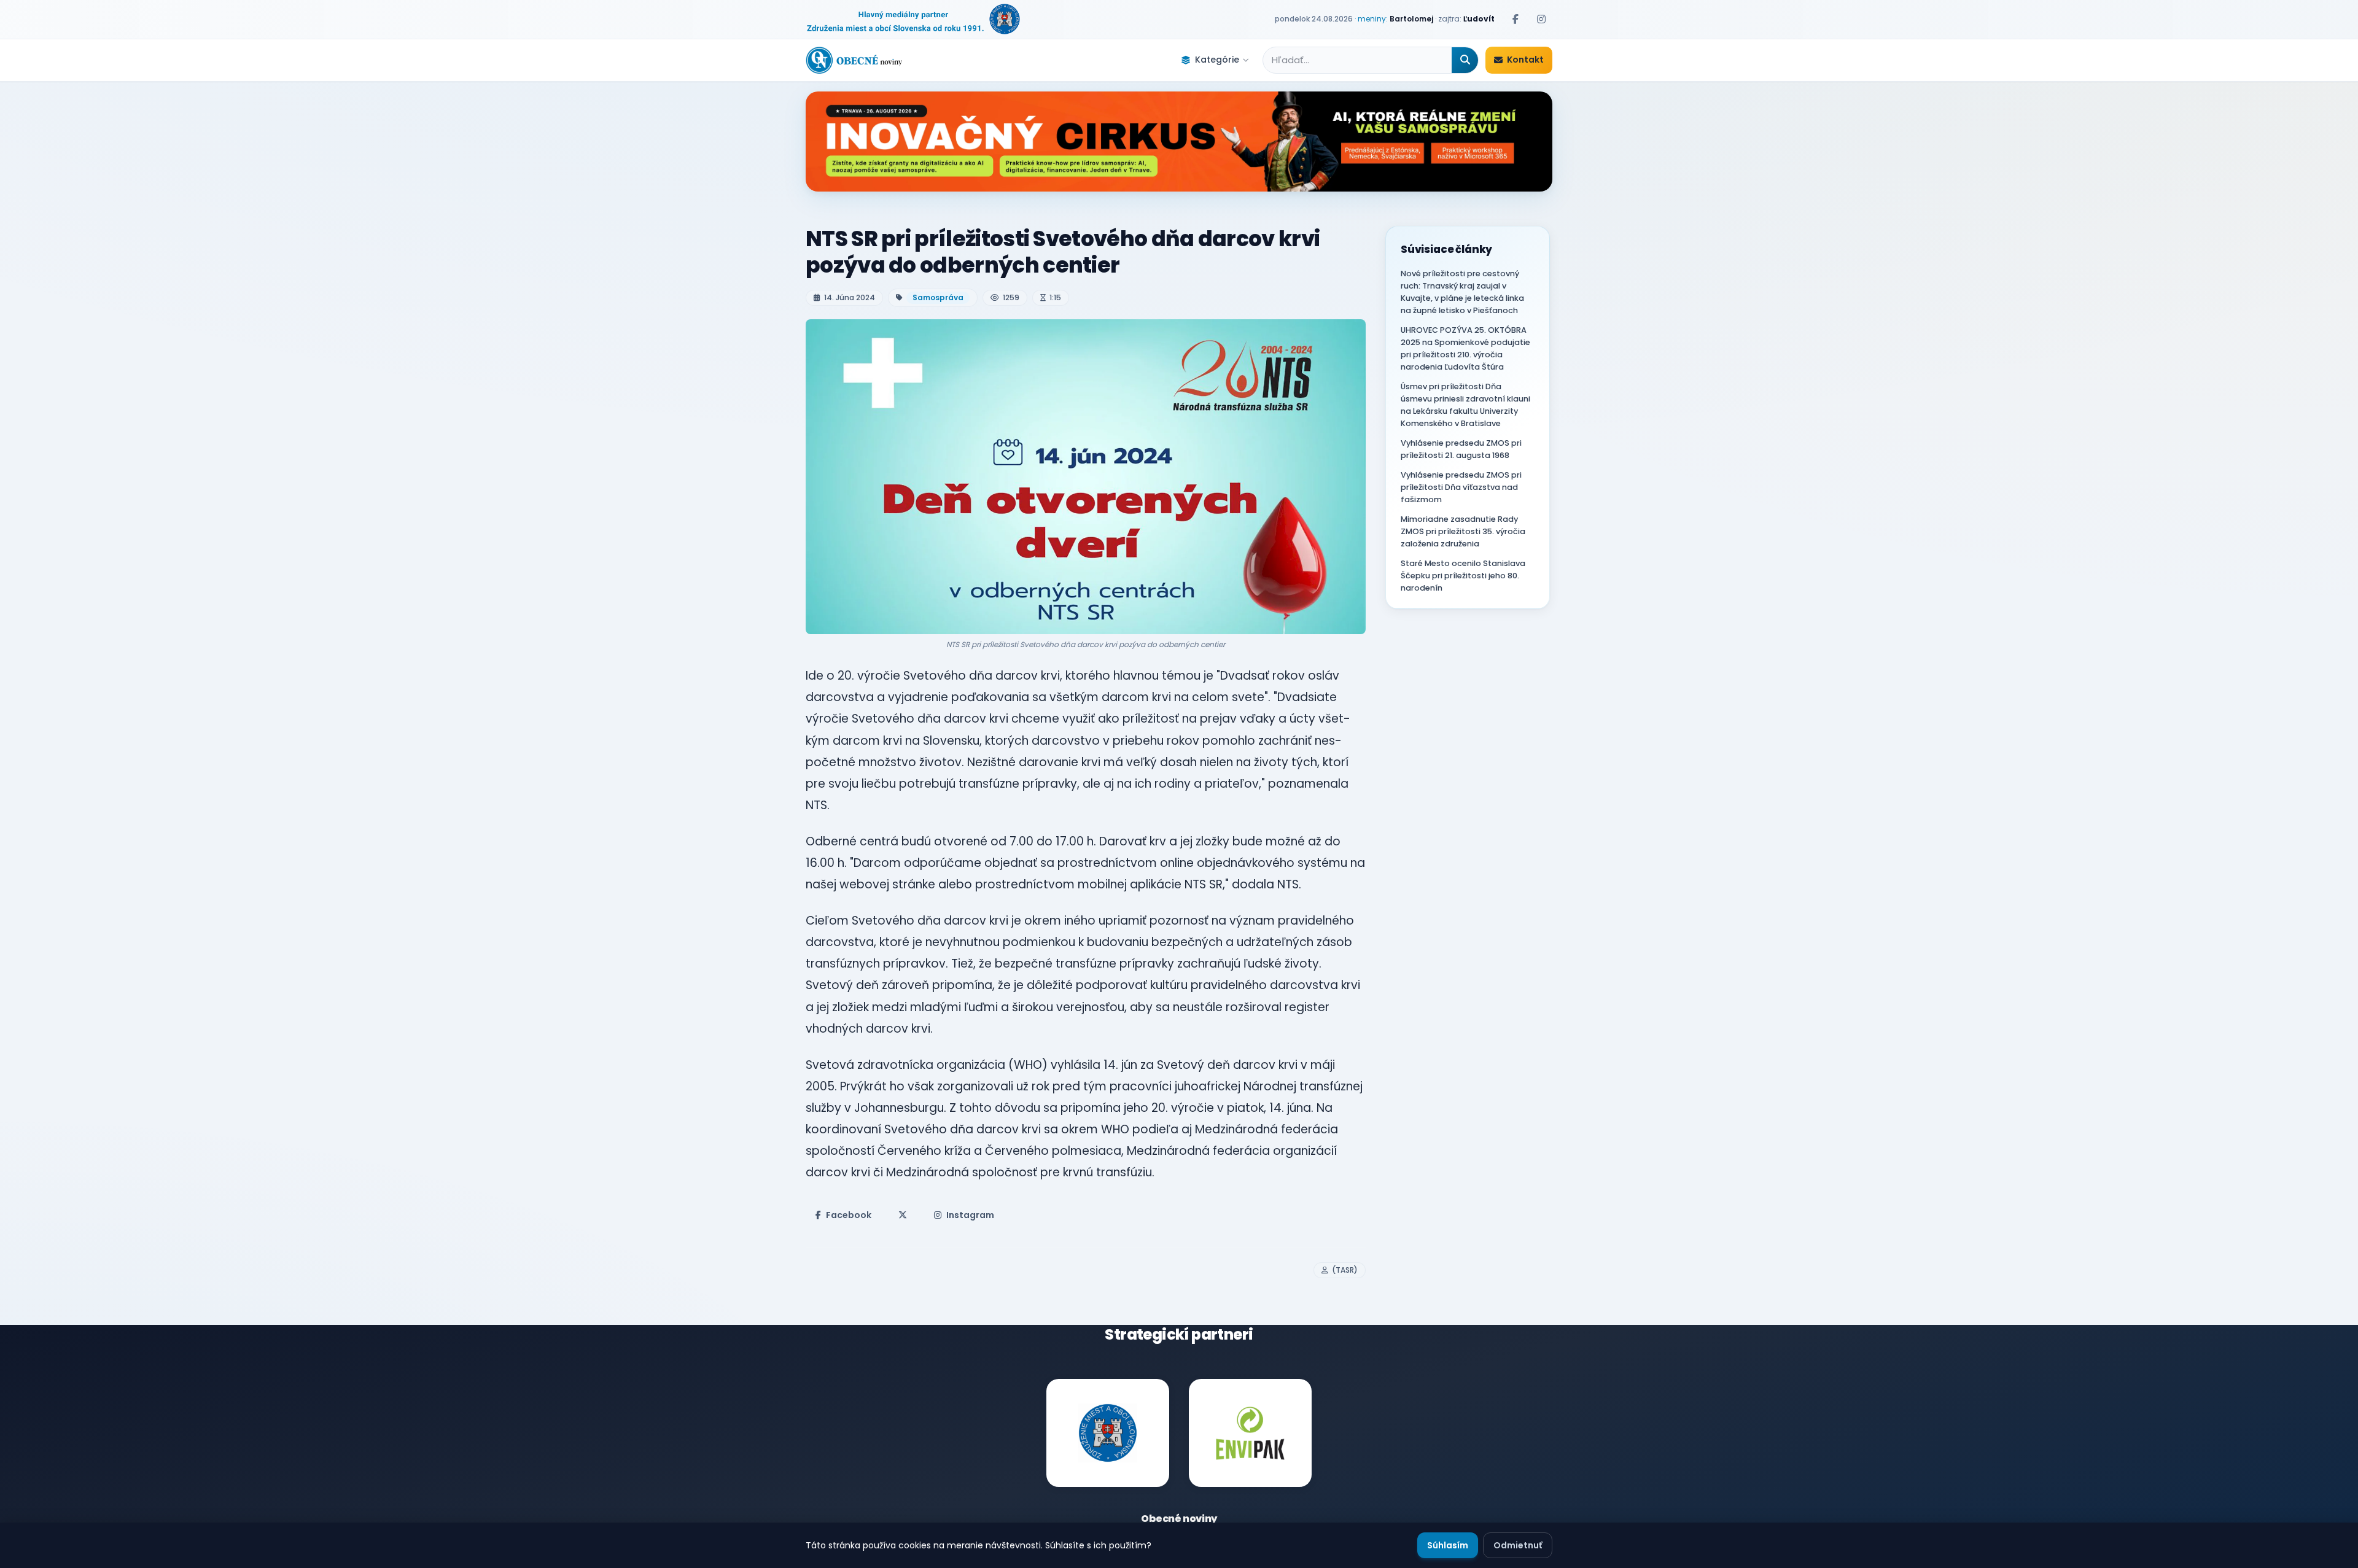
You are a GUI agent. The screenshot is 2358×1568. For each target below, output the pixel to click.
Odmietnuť (1518, 1545)
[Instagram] (1541, 19)
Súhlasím (1448, 1545)
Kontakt (1525, 60)
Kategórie (1217, 60)
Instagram (970, 1215)
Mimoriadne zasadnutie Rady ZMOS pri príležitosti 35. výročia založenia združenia (1463, 531)
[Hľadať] (1465, 60)
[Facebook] (1516, 19)
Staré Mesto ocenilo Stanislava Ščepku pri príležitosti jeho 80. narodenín (1463, 576)
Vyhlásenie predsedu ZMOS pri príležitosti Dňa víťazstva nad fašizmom (1461, 487)
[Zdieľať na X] (903, 1215)
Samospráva (938, 297)
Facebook (849, 1215)
